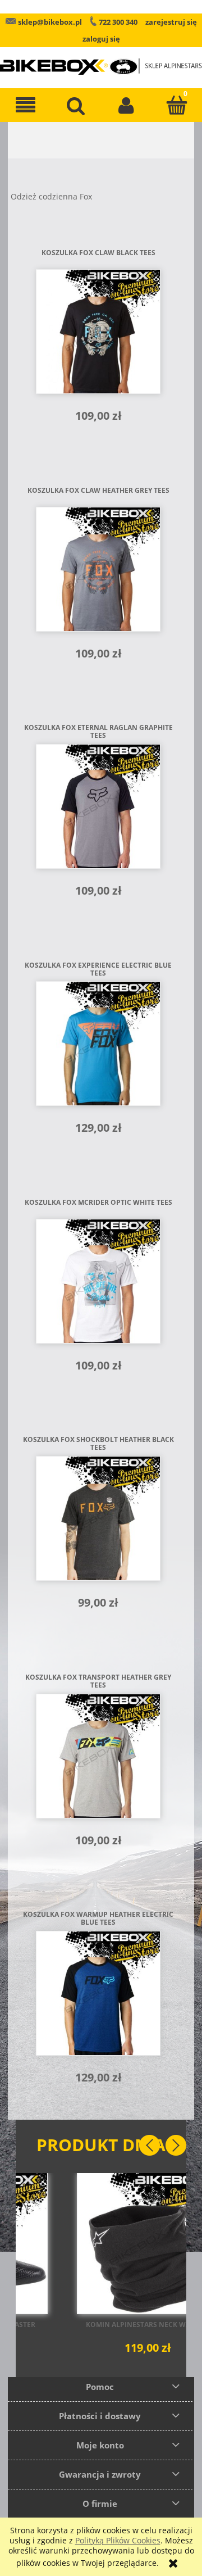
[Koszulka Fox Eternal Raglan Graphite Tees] (98, 806)
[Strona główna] (101, 59)
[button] (25, 105)
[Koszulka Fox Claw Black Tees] (98, 332)
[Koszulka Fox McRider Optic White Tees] (98, 1281)
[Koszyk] (177, 105)
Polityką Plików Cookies (118, 2540)
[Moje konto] (126, 105)
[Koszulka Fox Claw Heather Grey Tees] (98, 569)
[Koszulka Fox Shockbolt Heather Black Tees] (98, 1518)
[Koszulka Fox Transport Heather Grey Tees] (98, 1756)
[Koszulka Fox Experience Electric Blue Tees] (98, 1044)
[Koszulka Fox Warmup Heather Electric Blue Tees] (98, 1993)
